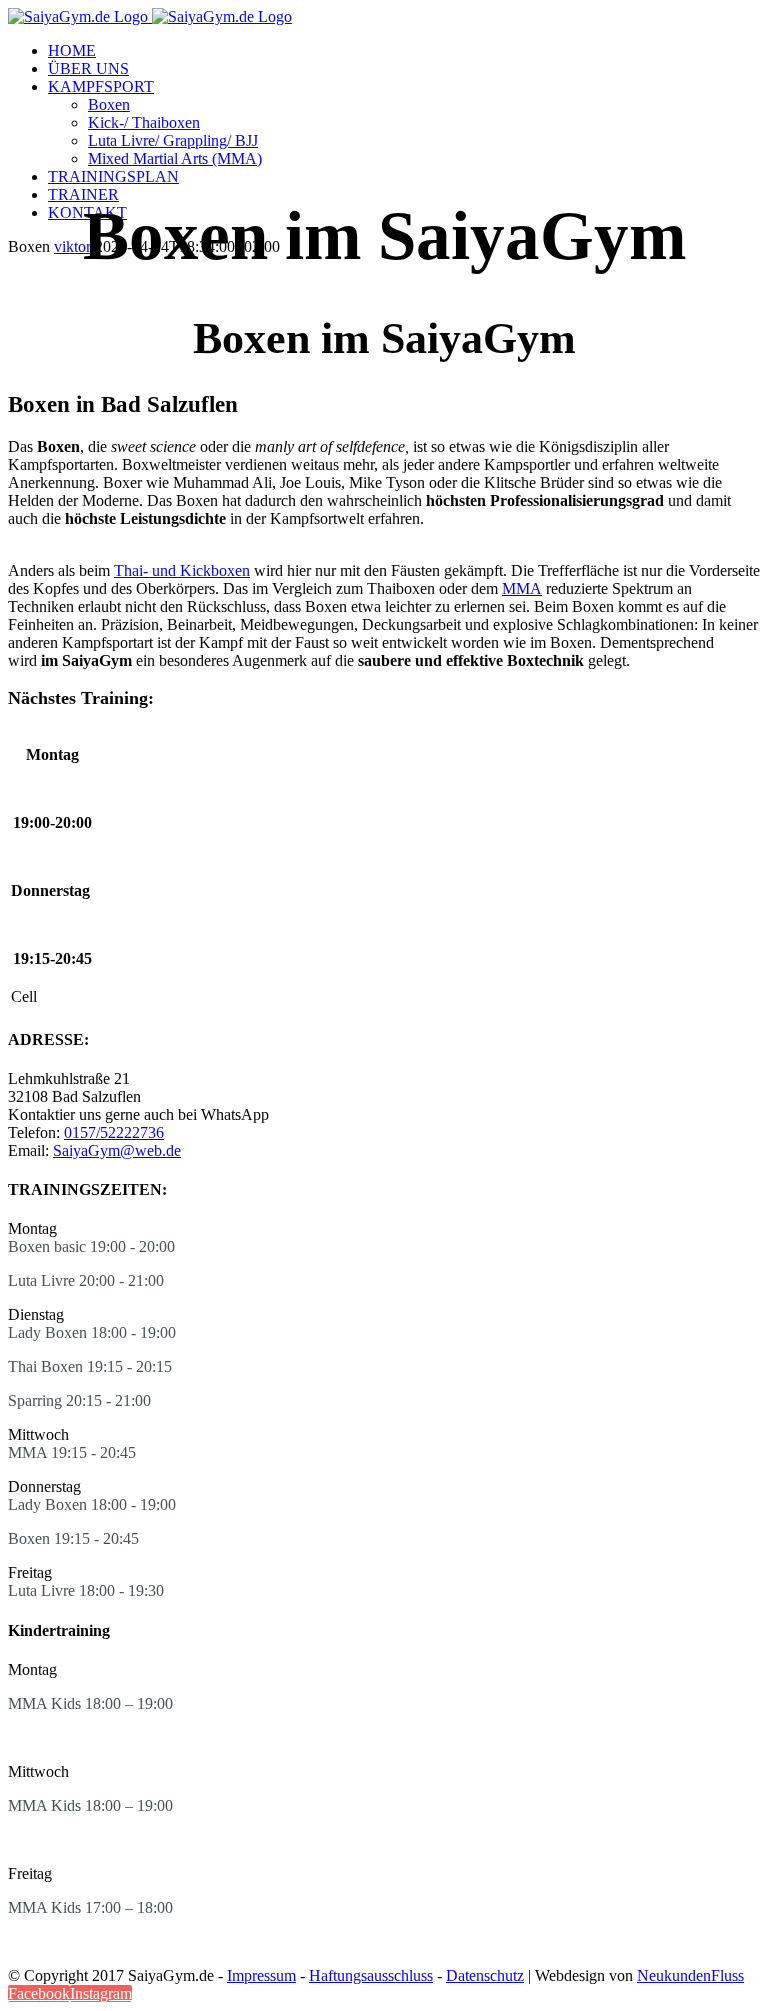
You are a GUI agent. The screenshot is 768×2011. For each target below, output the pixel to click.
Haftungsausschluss (371, 1975)
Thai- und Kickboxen (182, 570)
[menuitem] (404, 51)
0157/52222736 (114, 1132)
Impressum (261, 1975)
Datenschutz (485, 1975)
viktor (72, 246)
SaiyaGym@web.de (117, 1150)
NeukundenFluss (690, 1975)
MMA (522, 588)
